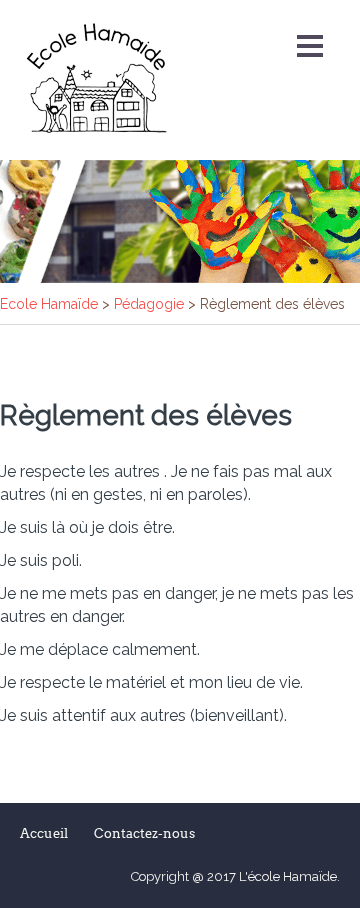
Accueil (44, 833)
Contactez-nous (144, 833)
